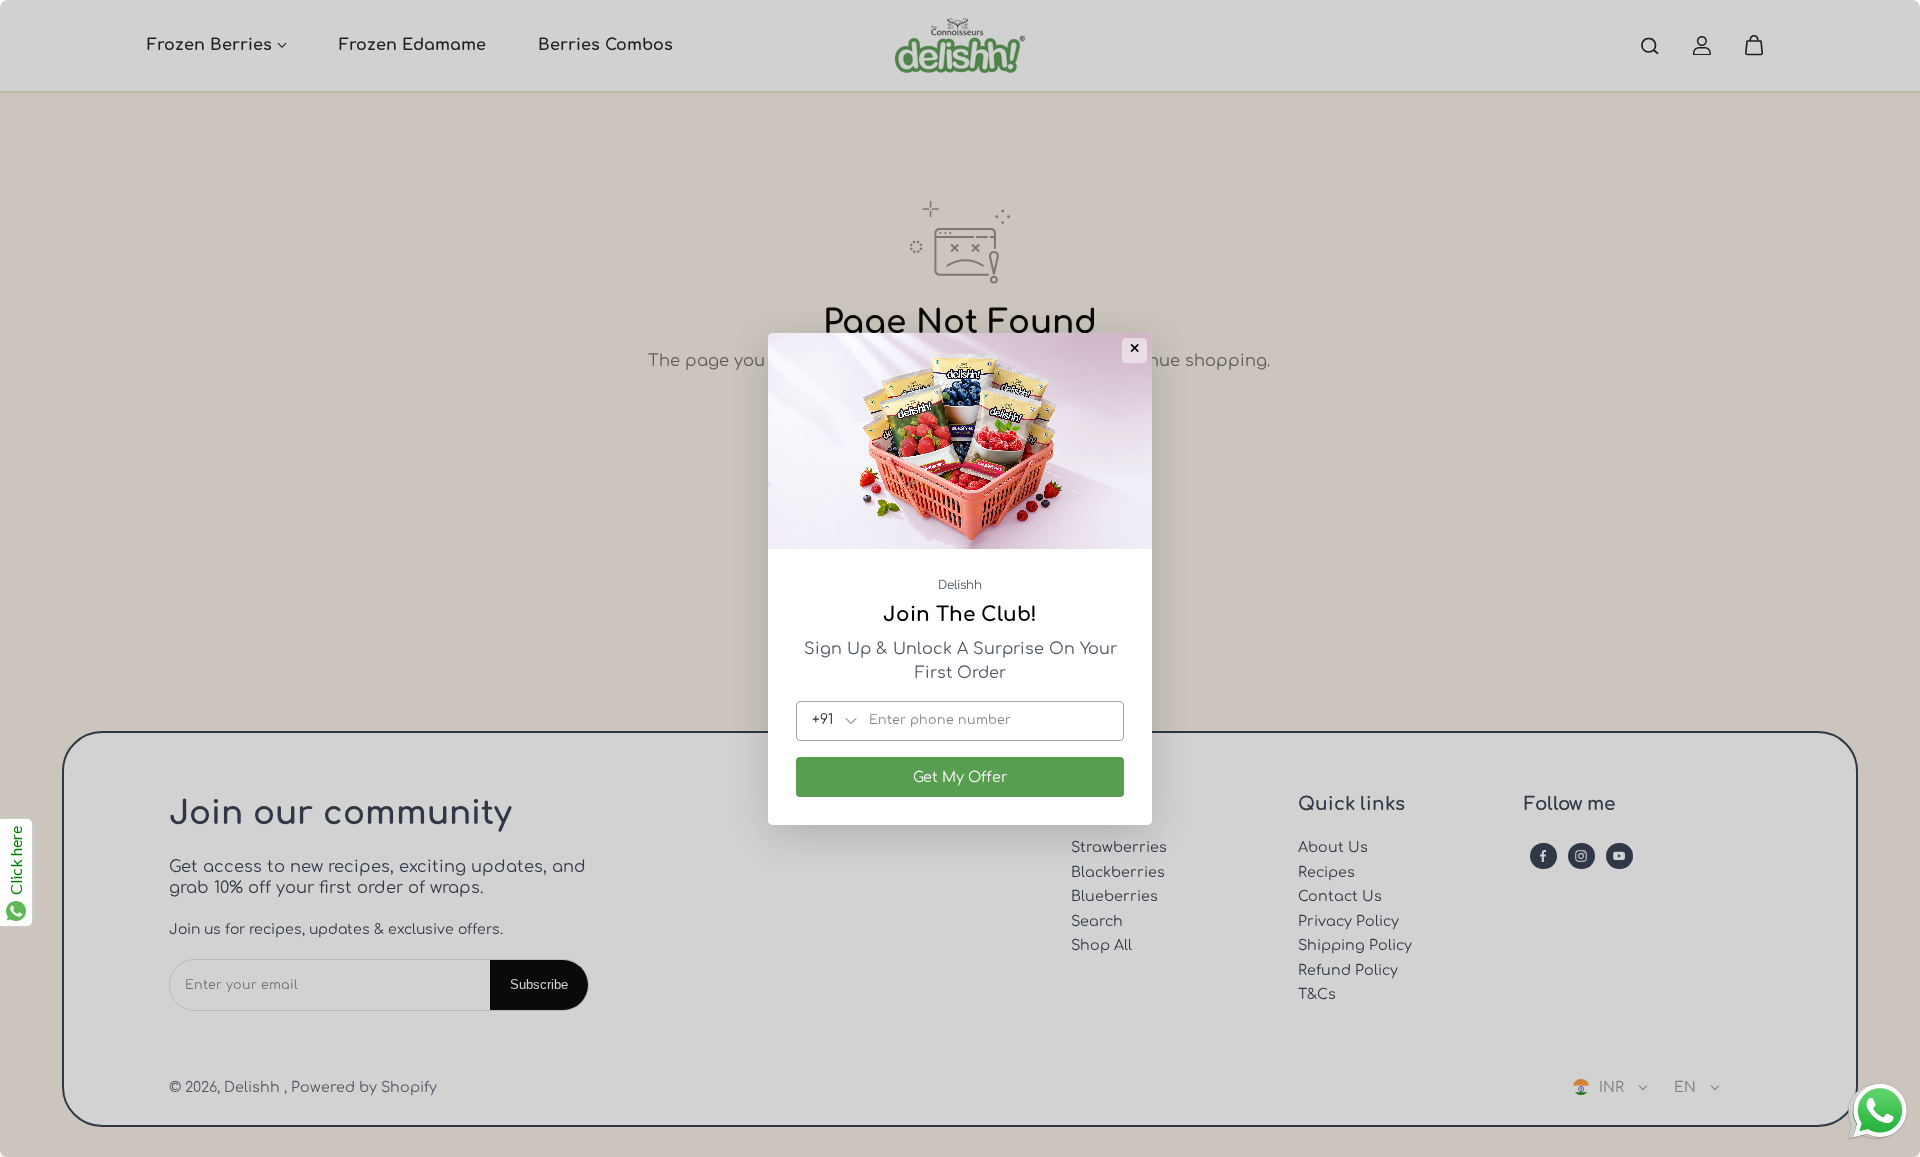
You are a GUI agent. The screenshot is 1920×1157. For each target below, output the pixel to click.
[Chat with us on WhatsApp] (1880, 1136)
